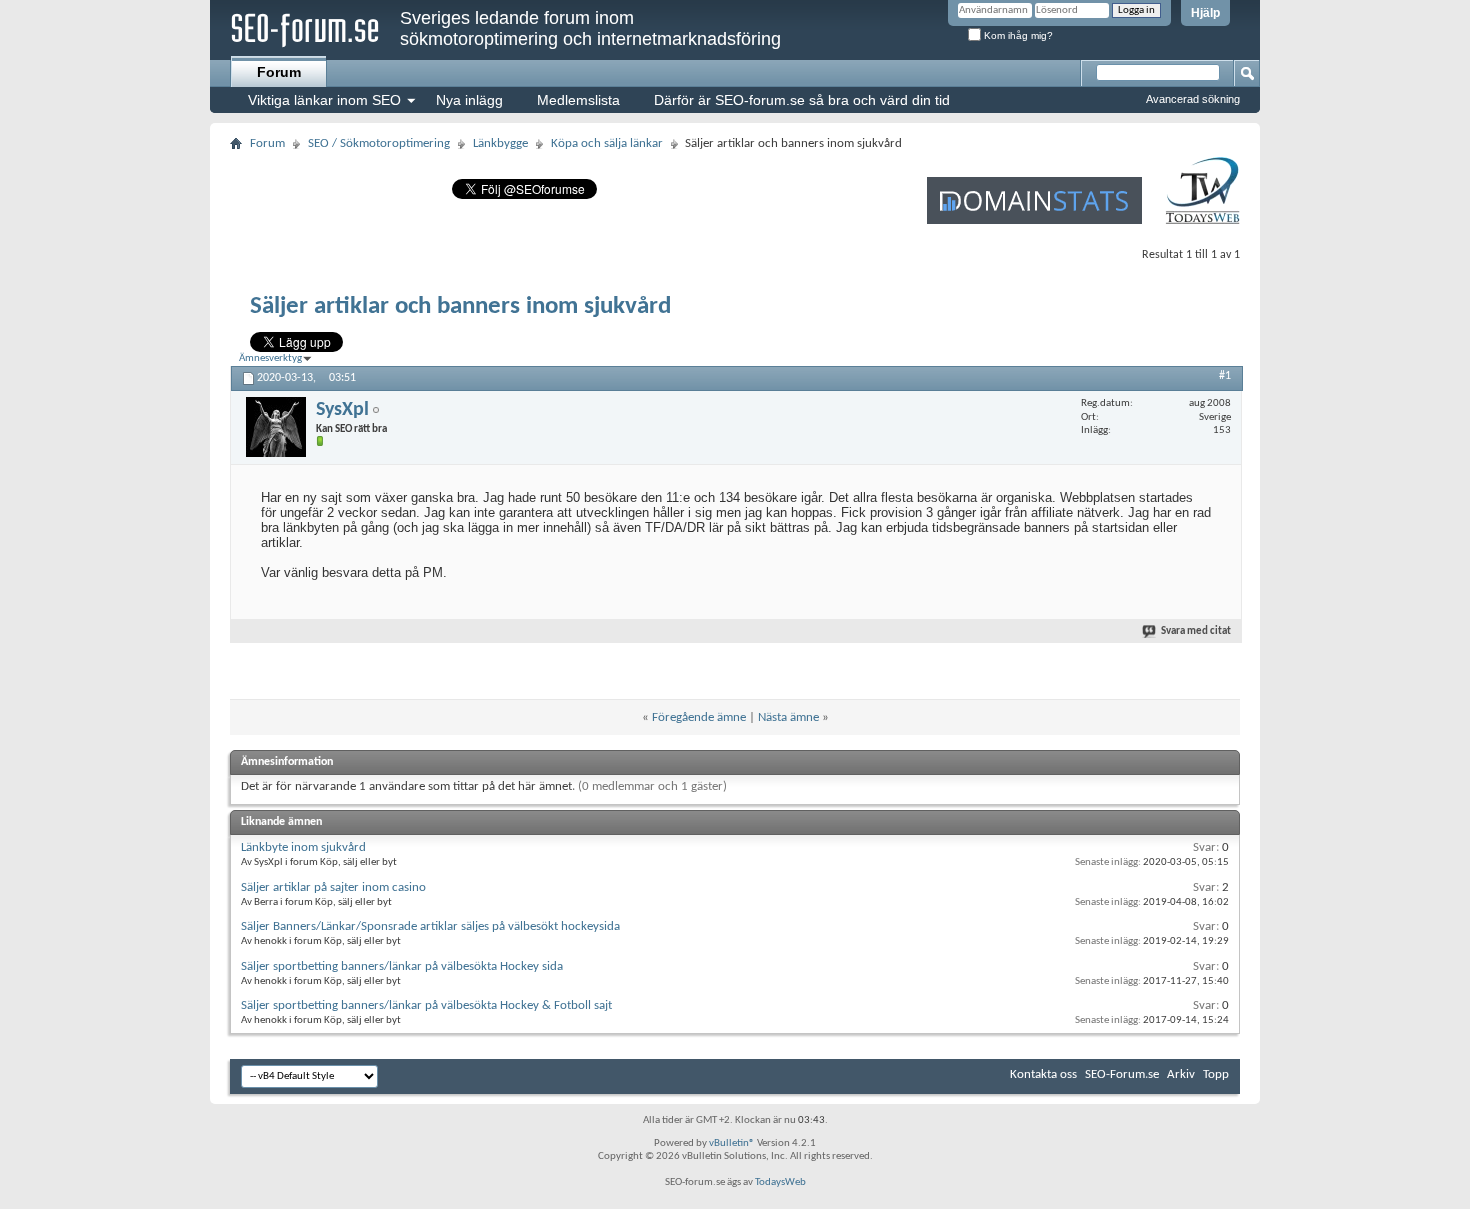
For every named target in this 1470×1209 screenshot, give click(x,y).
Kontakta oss (1043, 1074)
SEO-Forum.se (1122, 1074)
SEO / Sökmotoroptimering (379, 143)
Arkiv (1181, 1074)
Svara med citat (1196, 631)
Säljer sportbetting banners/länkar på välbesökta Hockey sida (402, 966)
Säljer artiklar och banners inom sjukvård (460, 306)
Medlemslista (578, 100)
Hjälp (1205, 13)
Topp (1216, 1074)
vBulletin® (732, 1143)
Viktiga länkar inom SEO (324, 100)
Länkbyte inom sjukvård (303, 847)
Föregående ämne (699, 717)
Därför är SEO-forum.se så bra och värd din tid (802, 100)
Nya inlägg (469, 100)
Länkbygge (500, 143)
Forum (279, 72)
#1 (1225, 376)
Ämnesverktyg (270, 358)
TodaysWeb (780, 1182)
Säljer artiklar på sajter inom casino (333, 887)
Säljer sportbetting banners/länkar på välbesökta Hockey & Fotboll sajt (426, 1005)
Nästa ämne (788, 717)
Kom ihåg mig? (1017, 35)
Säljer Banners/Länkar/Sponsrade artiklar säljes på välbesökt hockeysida (430, 926)
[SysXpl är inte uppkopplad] (276, 427)
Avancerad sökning (1193, 99)
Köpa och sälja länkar (607, 143)
